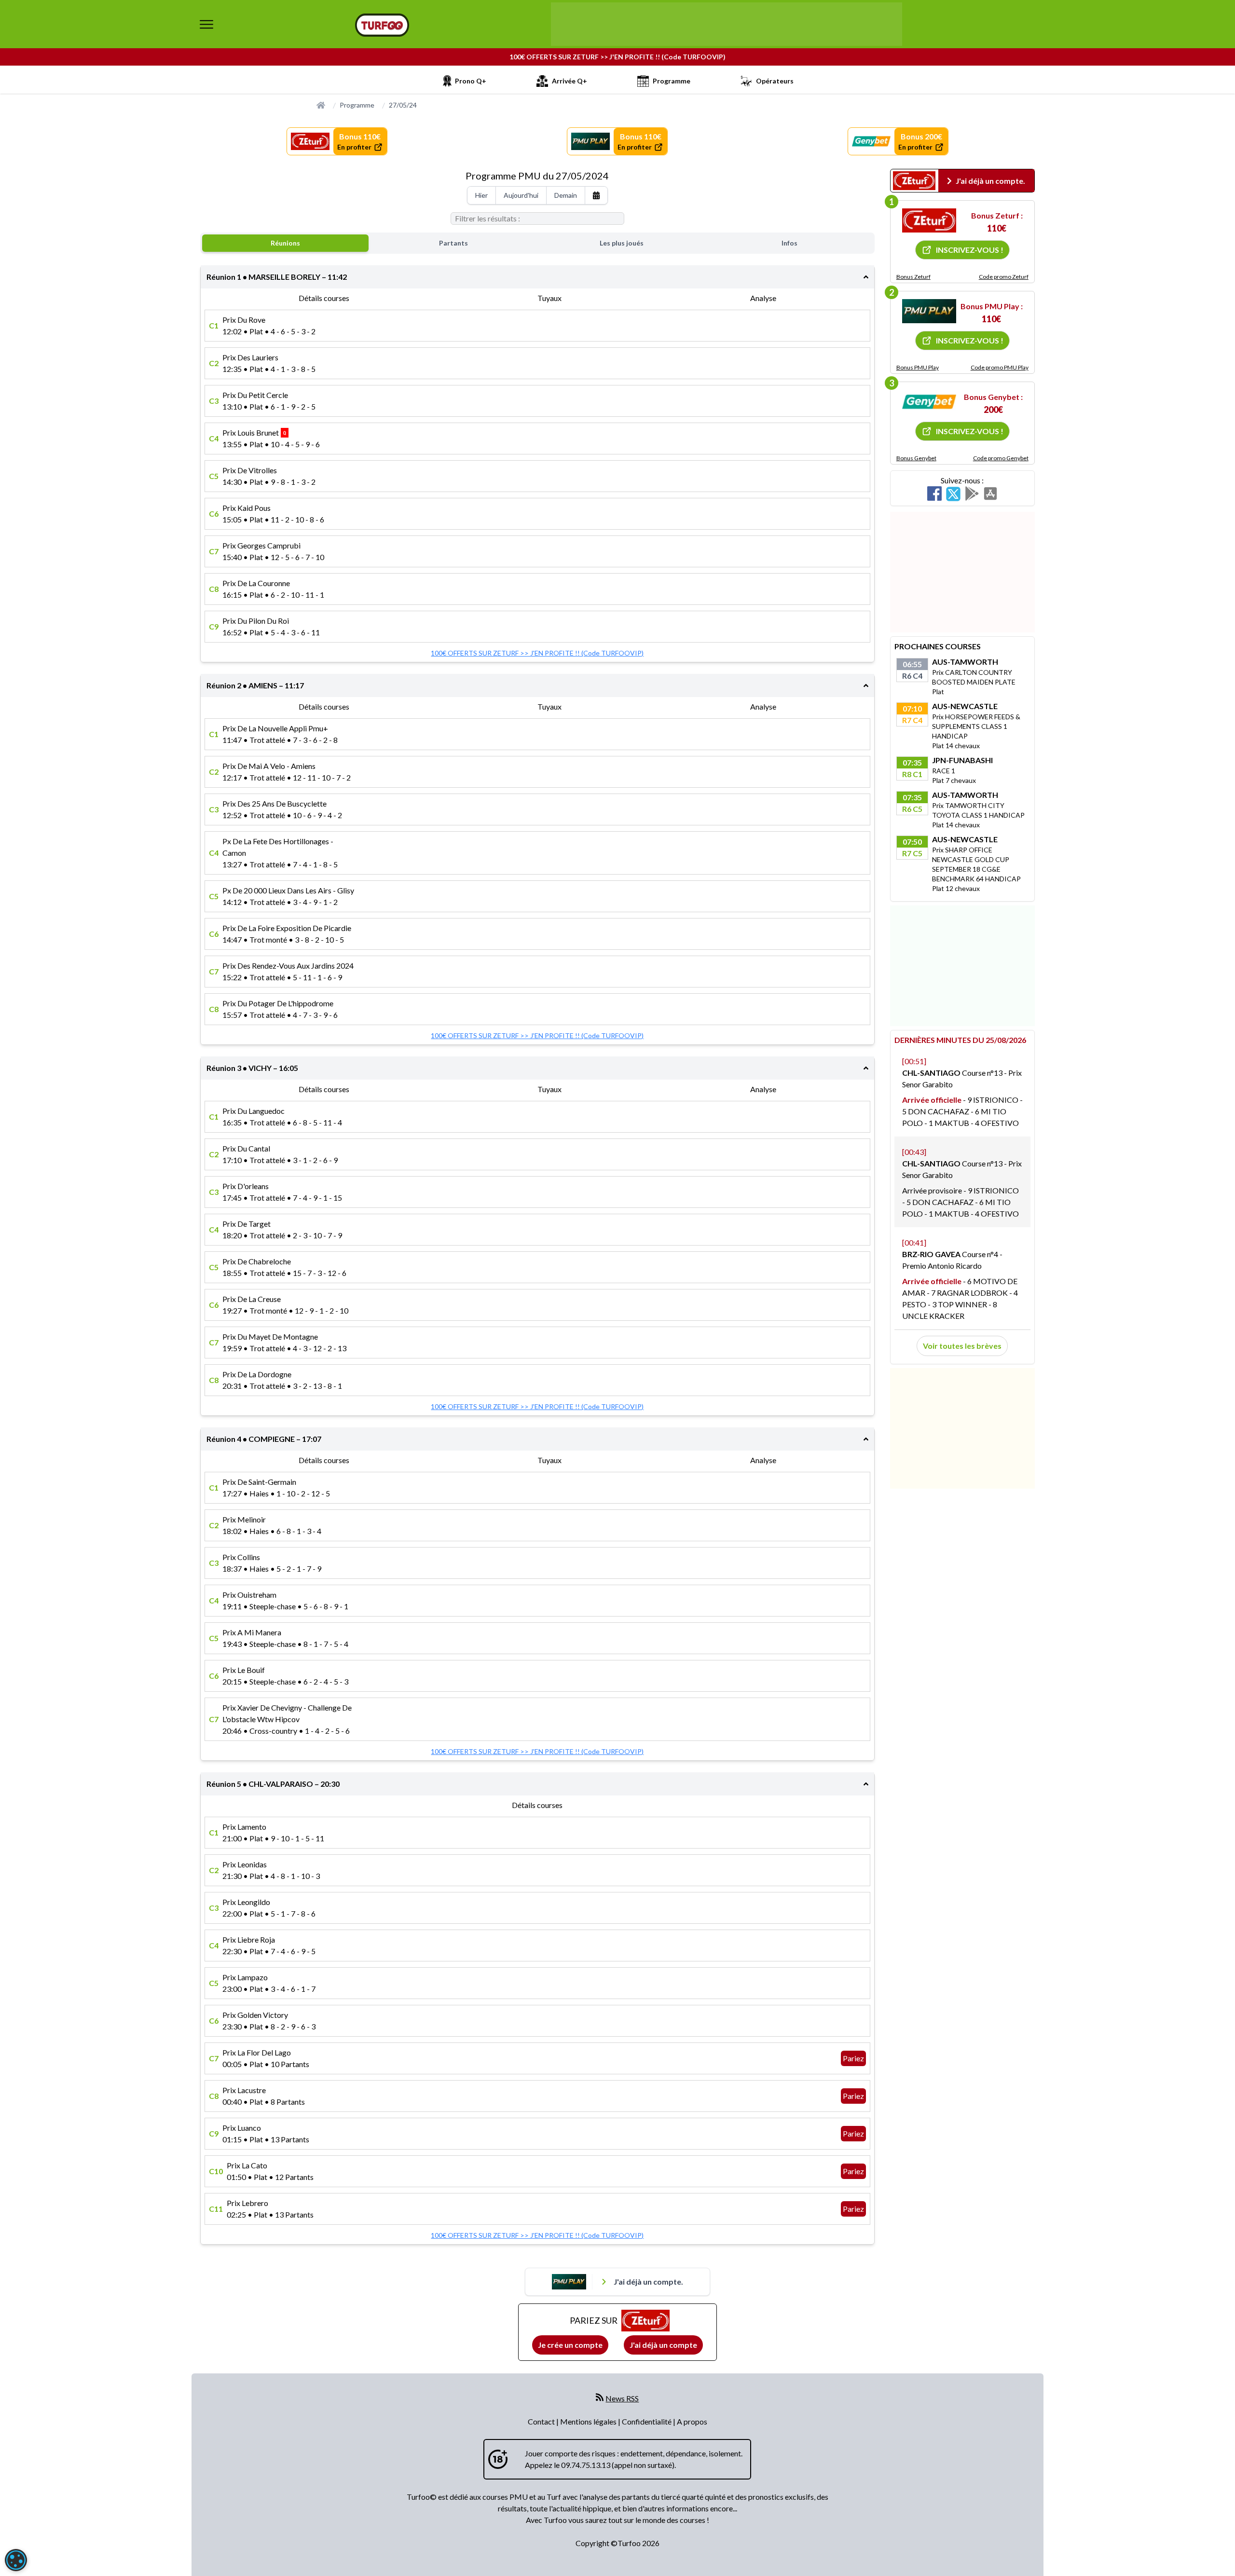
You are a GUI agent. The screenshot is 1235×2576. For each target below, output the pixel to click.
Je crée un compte (570, 2345)
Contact (542, 2421)
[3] (929, 402)
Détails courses (324, 298)
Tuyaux (549, 298)
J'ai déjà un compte (663, 2345)
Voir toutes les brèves (962, 1346)
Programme (357, 105)
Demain (566, 195)
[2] (929, 311)
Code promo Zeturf (1004, 277)
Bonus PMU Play (918, 367)
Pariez (853, 2058)
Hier (481, 195)
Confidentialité (647, 2421)
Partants (453, 243)
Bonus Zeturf (913, 277)
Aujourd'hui (521, 195)
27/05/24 (403, 105)
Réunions (285, 243)
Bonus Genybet (916, 458)
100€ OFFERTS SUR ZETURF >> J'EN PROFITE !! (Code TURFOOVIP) (617, 57)
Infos (789, 243)
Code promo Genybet (1001, 458)
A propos (692, 2421)
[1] (929, 220)
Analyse (763, 298)
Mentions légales (589, 2421)
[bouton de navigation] (206, 24)
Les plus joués (622, 243)
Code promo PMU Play (1000, 367)
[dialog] (16, 2560)
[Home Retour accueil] (382, 25)
